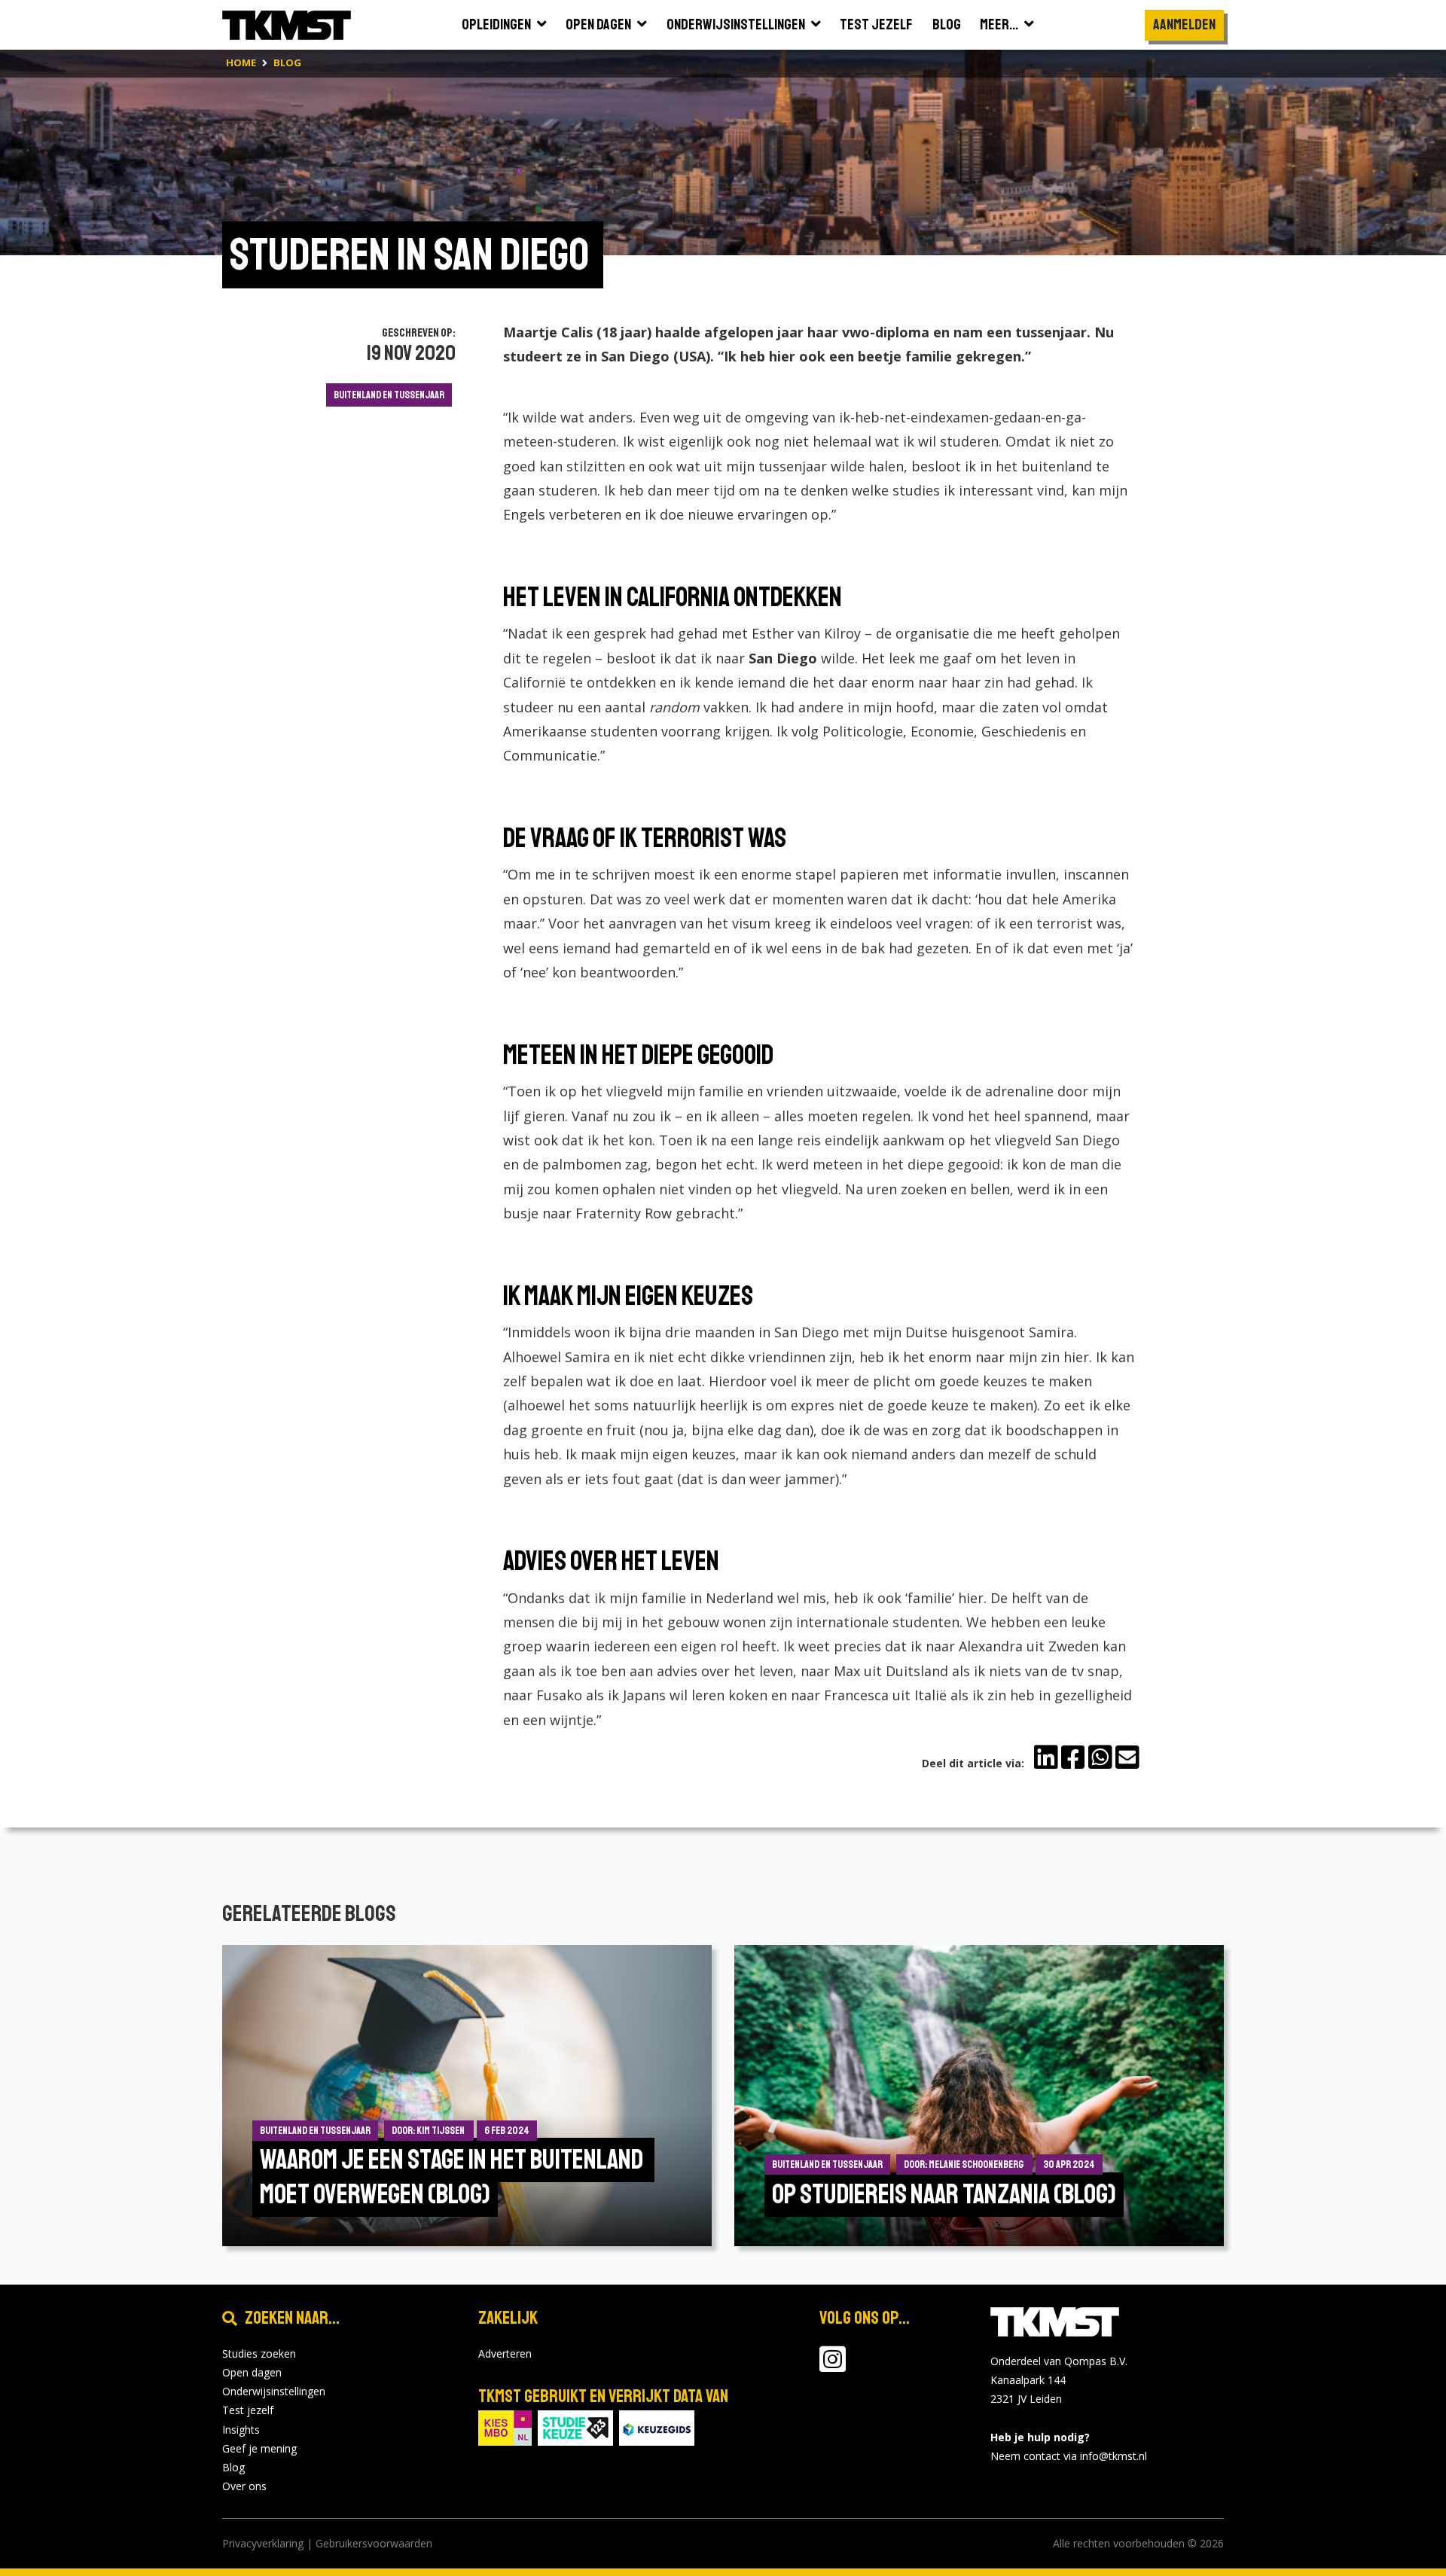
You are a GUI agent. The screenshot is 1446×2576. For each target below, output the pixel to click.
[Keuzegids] (657, 2427)
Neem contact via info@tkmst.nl (1069, 2456)
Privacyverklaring (263, 2543)
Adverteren (505, 2353)
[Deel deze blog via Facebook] (1073, 1757)
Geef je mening (259, 2448)
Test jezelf (248, 2410)
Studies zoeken (259, 2353)
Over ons (244, 2486)
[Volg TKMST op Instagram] (833, 2366)
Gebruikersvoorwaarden (374, 2543)
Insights (241, 2430)
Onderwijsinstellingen (274, 2391)
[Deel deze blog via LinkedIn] (1046, 1757)
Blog (233, 2467)
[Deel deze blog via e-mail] (1127, 1757)
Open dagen (252, 2372)
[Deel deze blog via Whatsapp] (1100, 1757)
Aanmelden (1184, 24)
